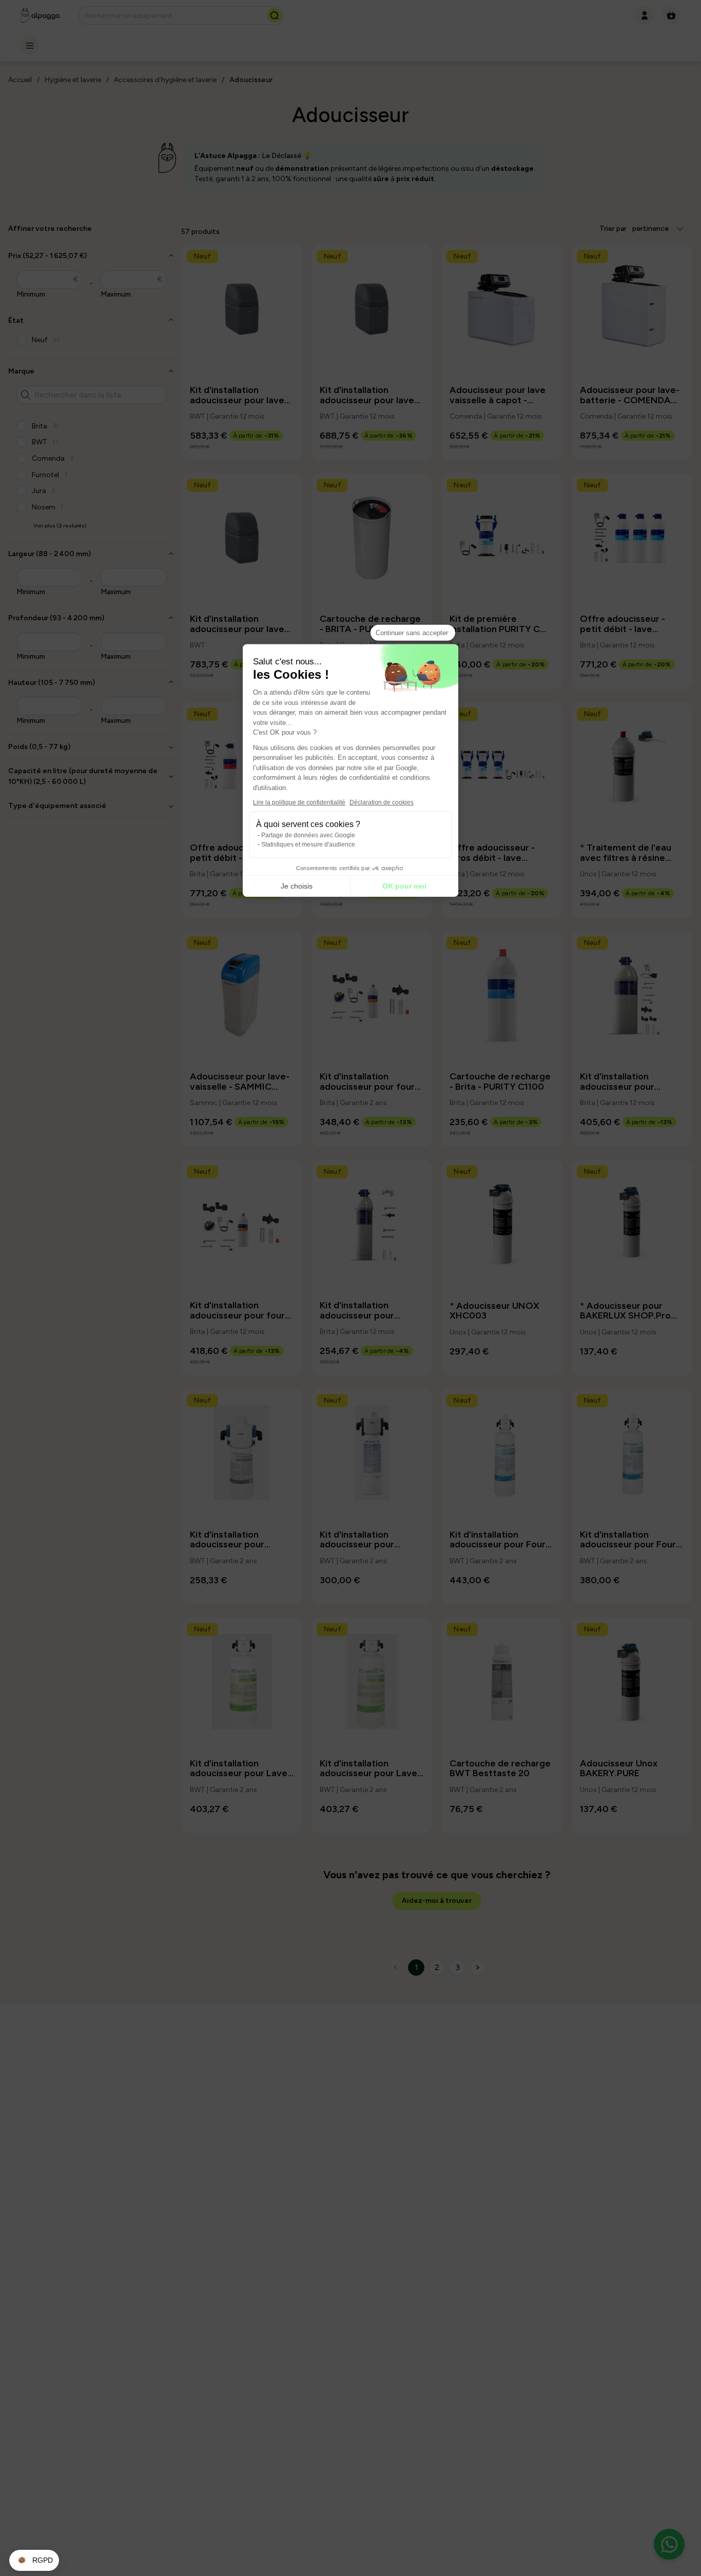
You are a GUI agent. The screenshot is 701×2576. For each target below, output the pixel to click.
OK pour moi (404, 886)
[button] (34, 2561)
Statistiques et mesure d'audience (308, 844)
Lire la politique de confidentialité (299, 802)
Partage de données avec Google (308, 835)
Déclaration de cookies (382, 802)
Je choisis (297, 886)
